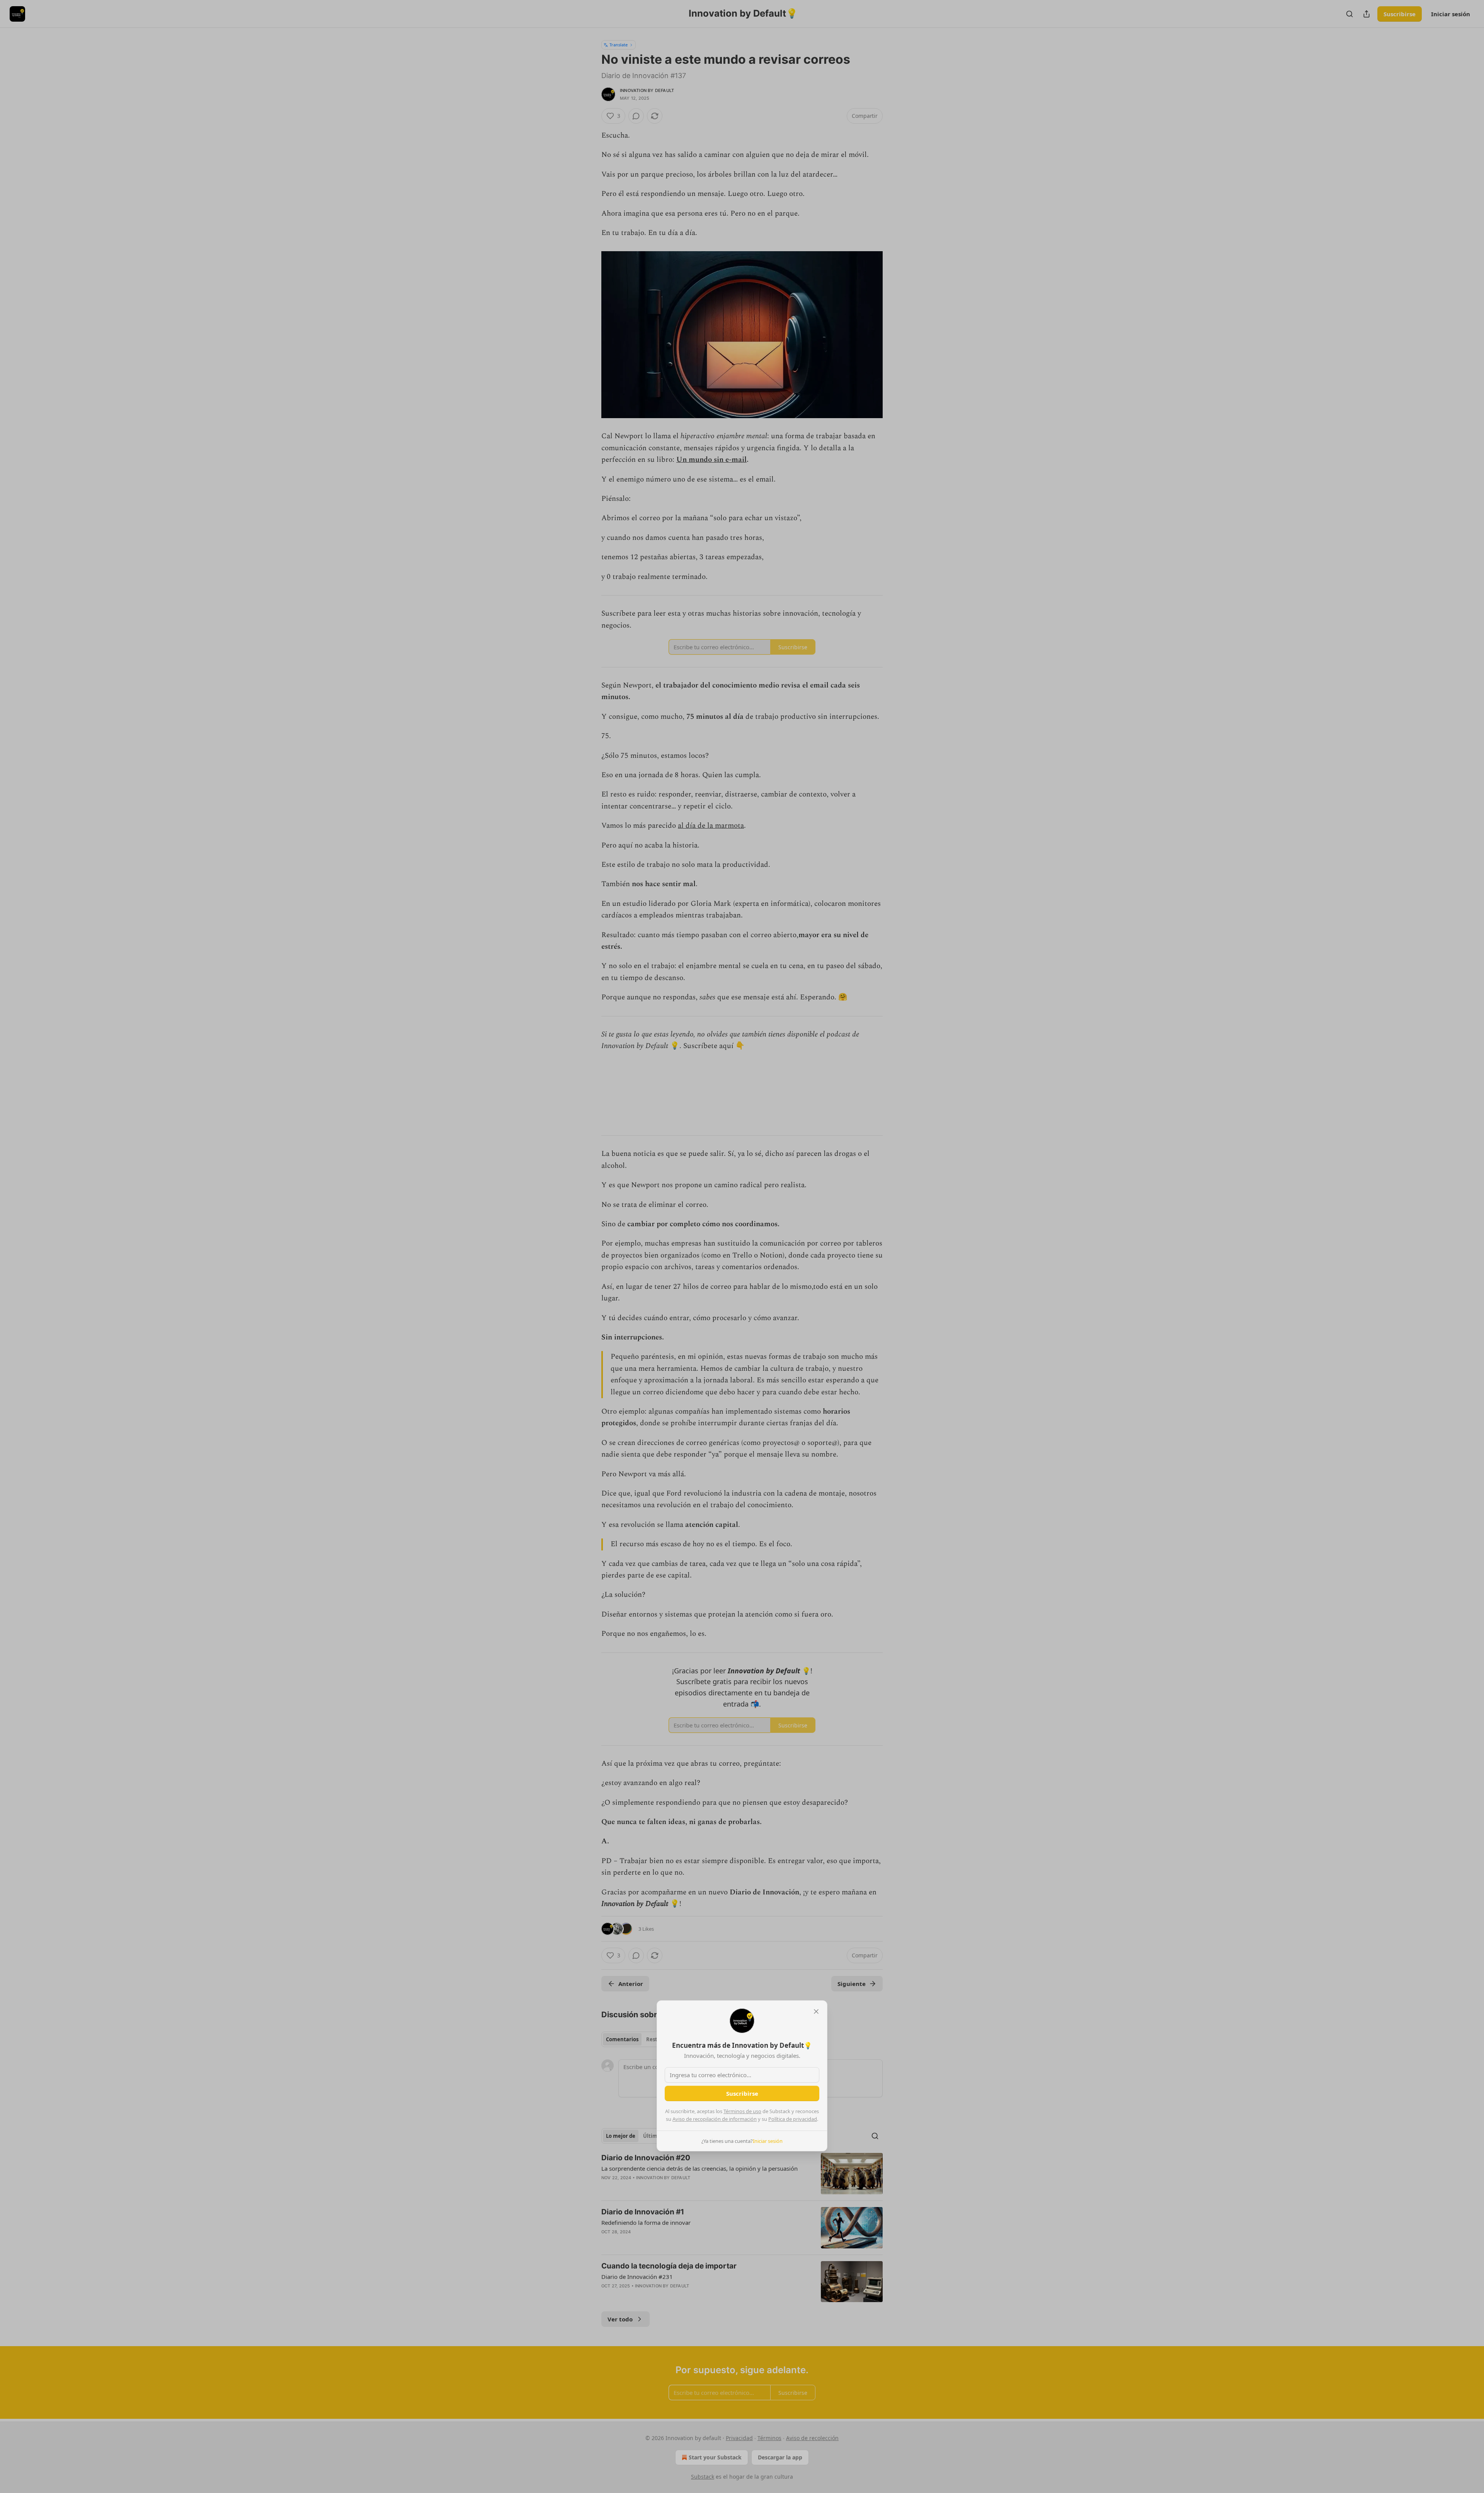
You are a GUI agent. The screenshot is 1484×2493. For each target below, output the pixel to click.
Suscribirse (742, 2093)
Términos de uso (742, 2111)
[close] (816, 2011)
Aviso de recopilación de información (715, 2119)
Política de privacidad (793, 2119)
